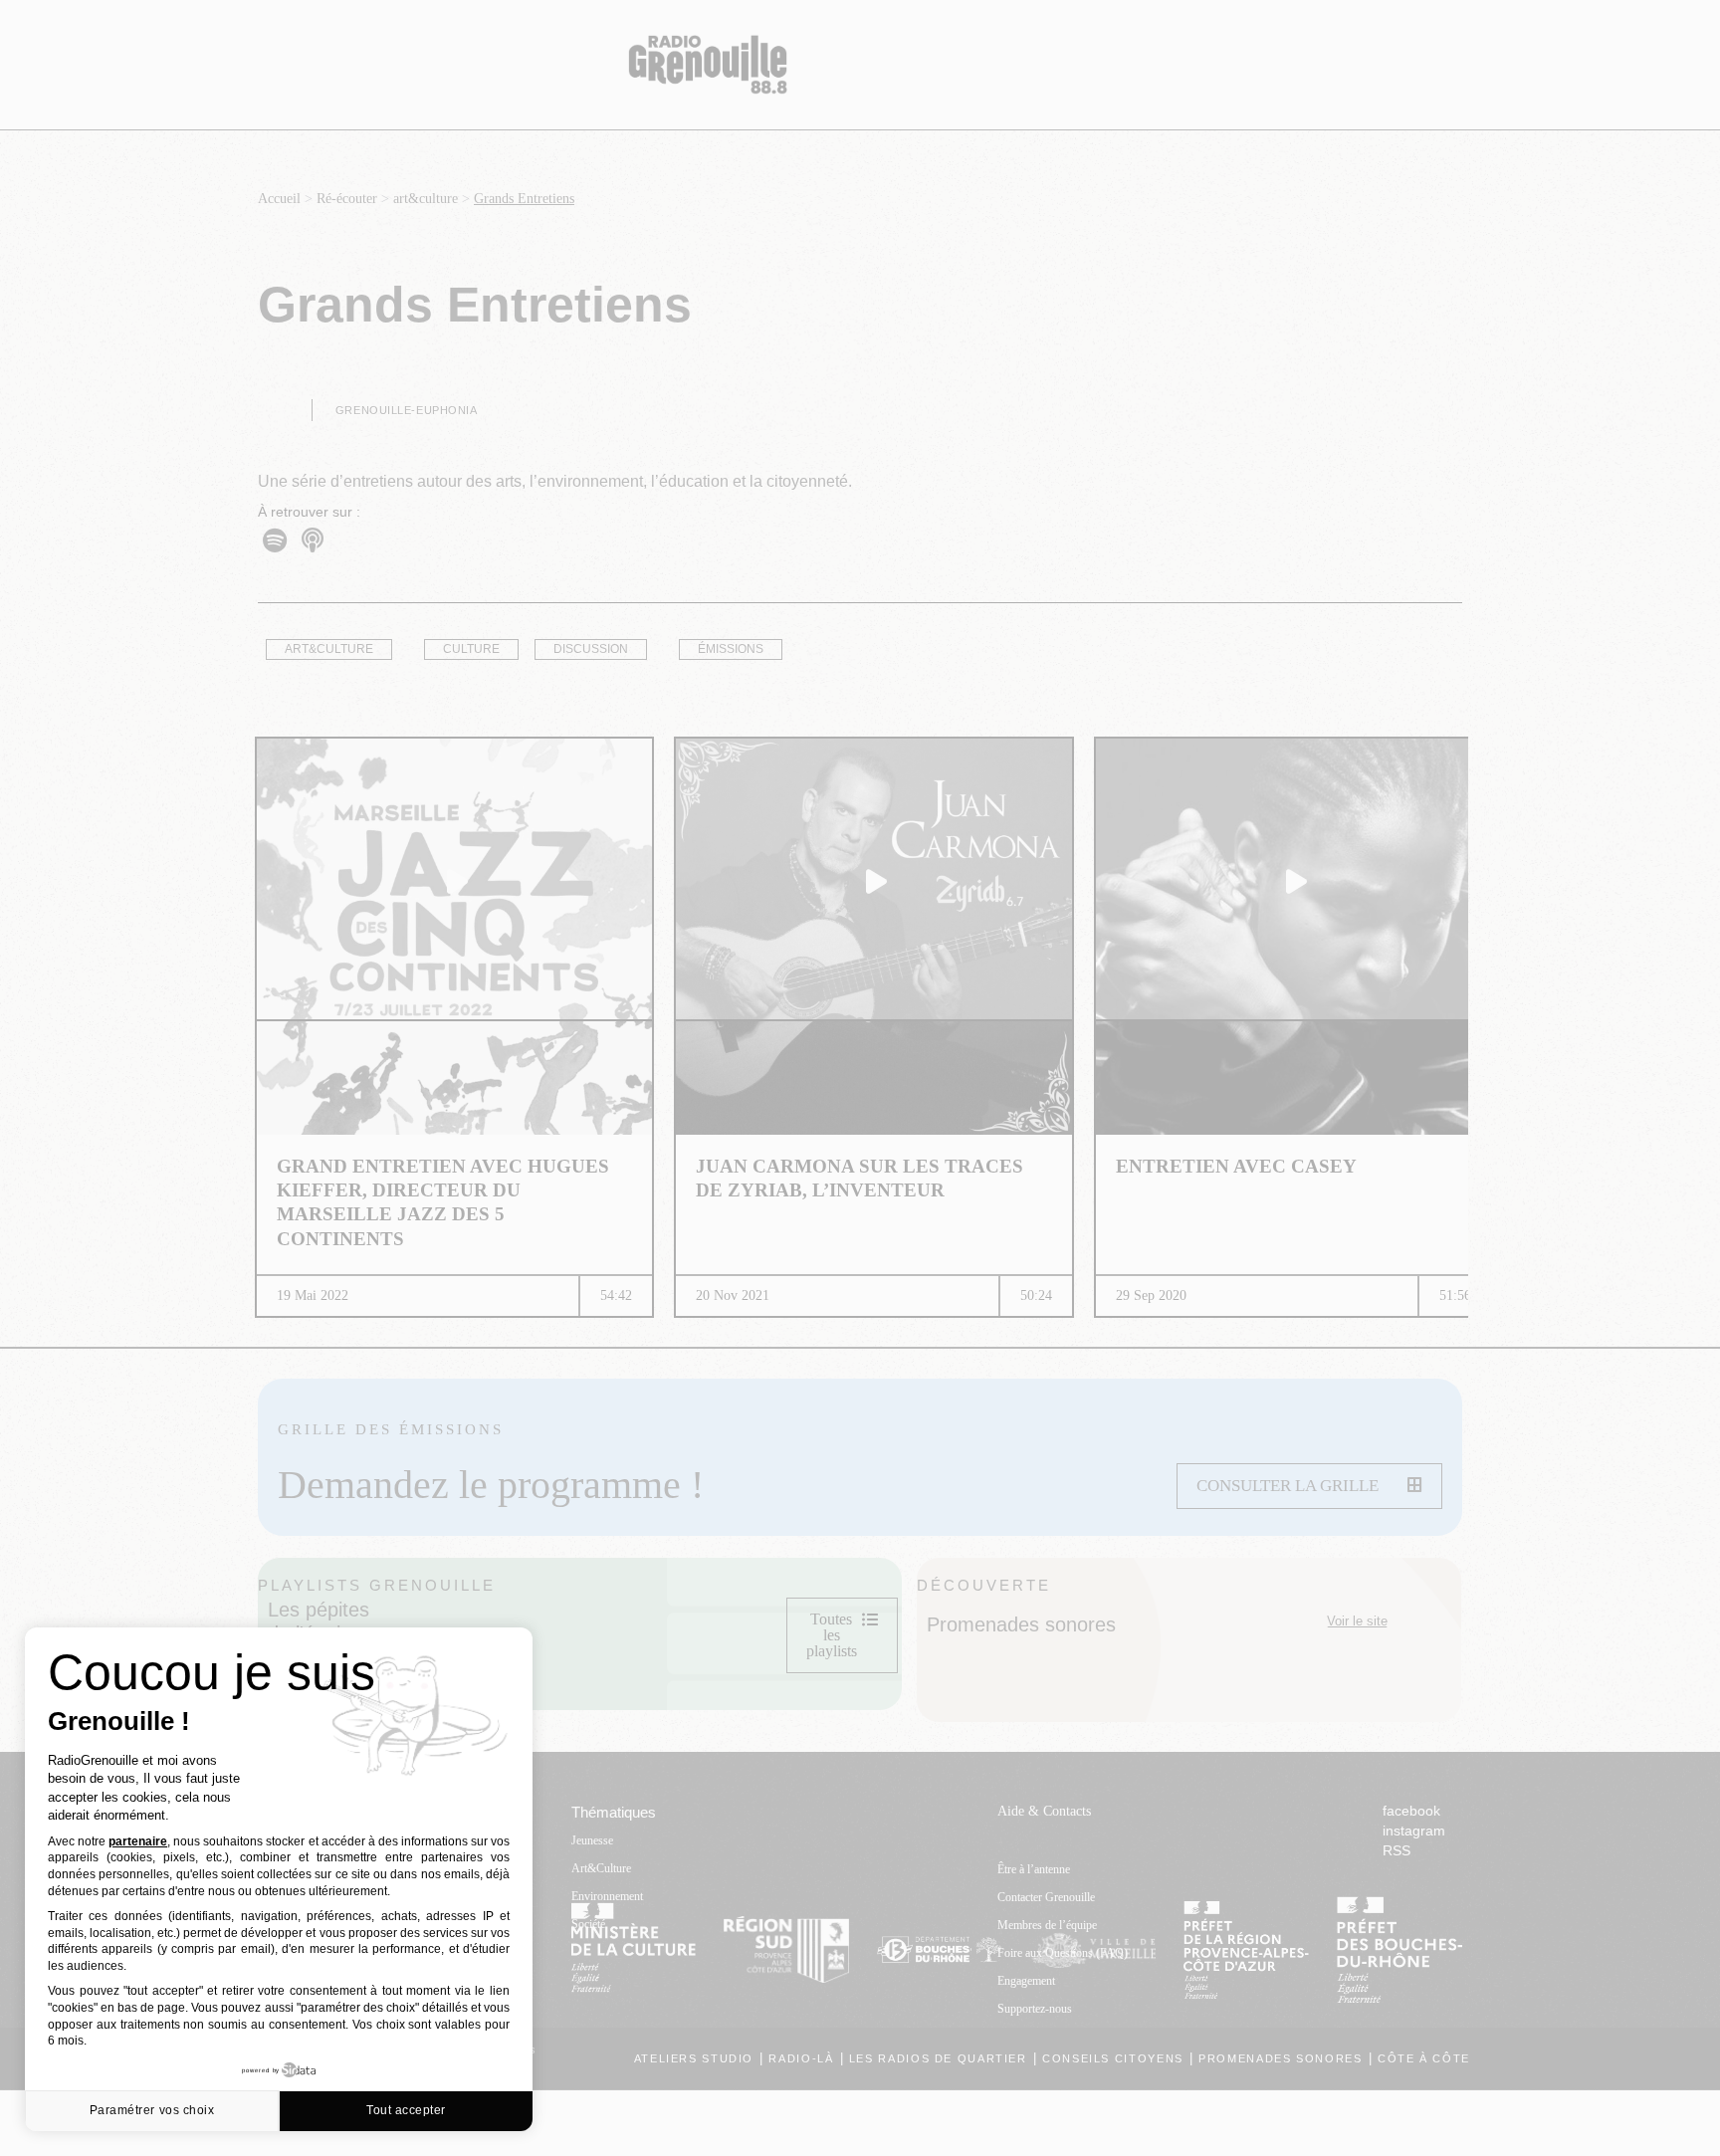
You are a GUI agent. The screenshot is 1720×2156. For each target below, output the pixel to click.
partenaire (138, 1841)
